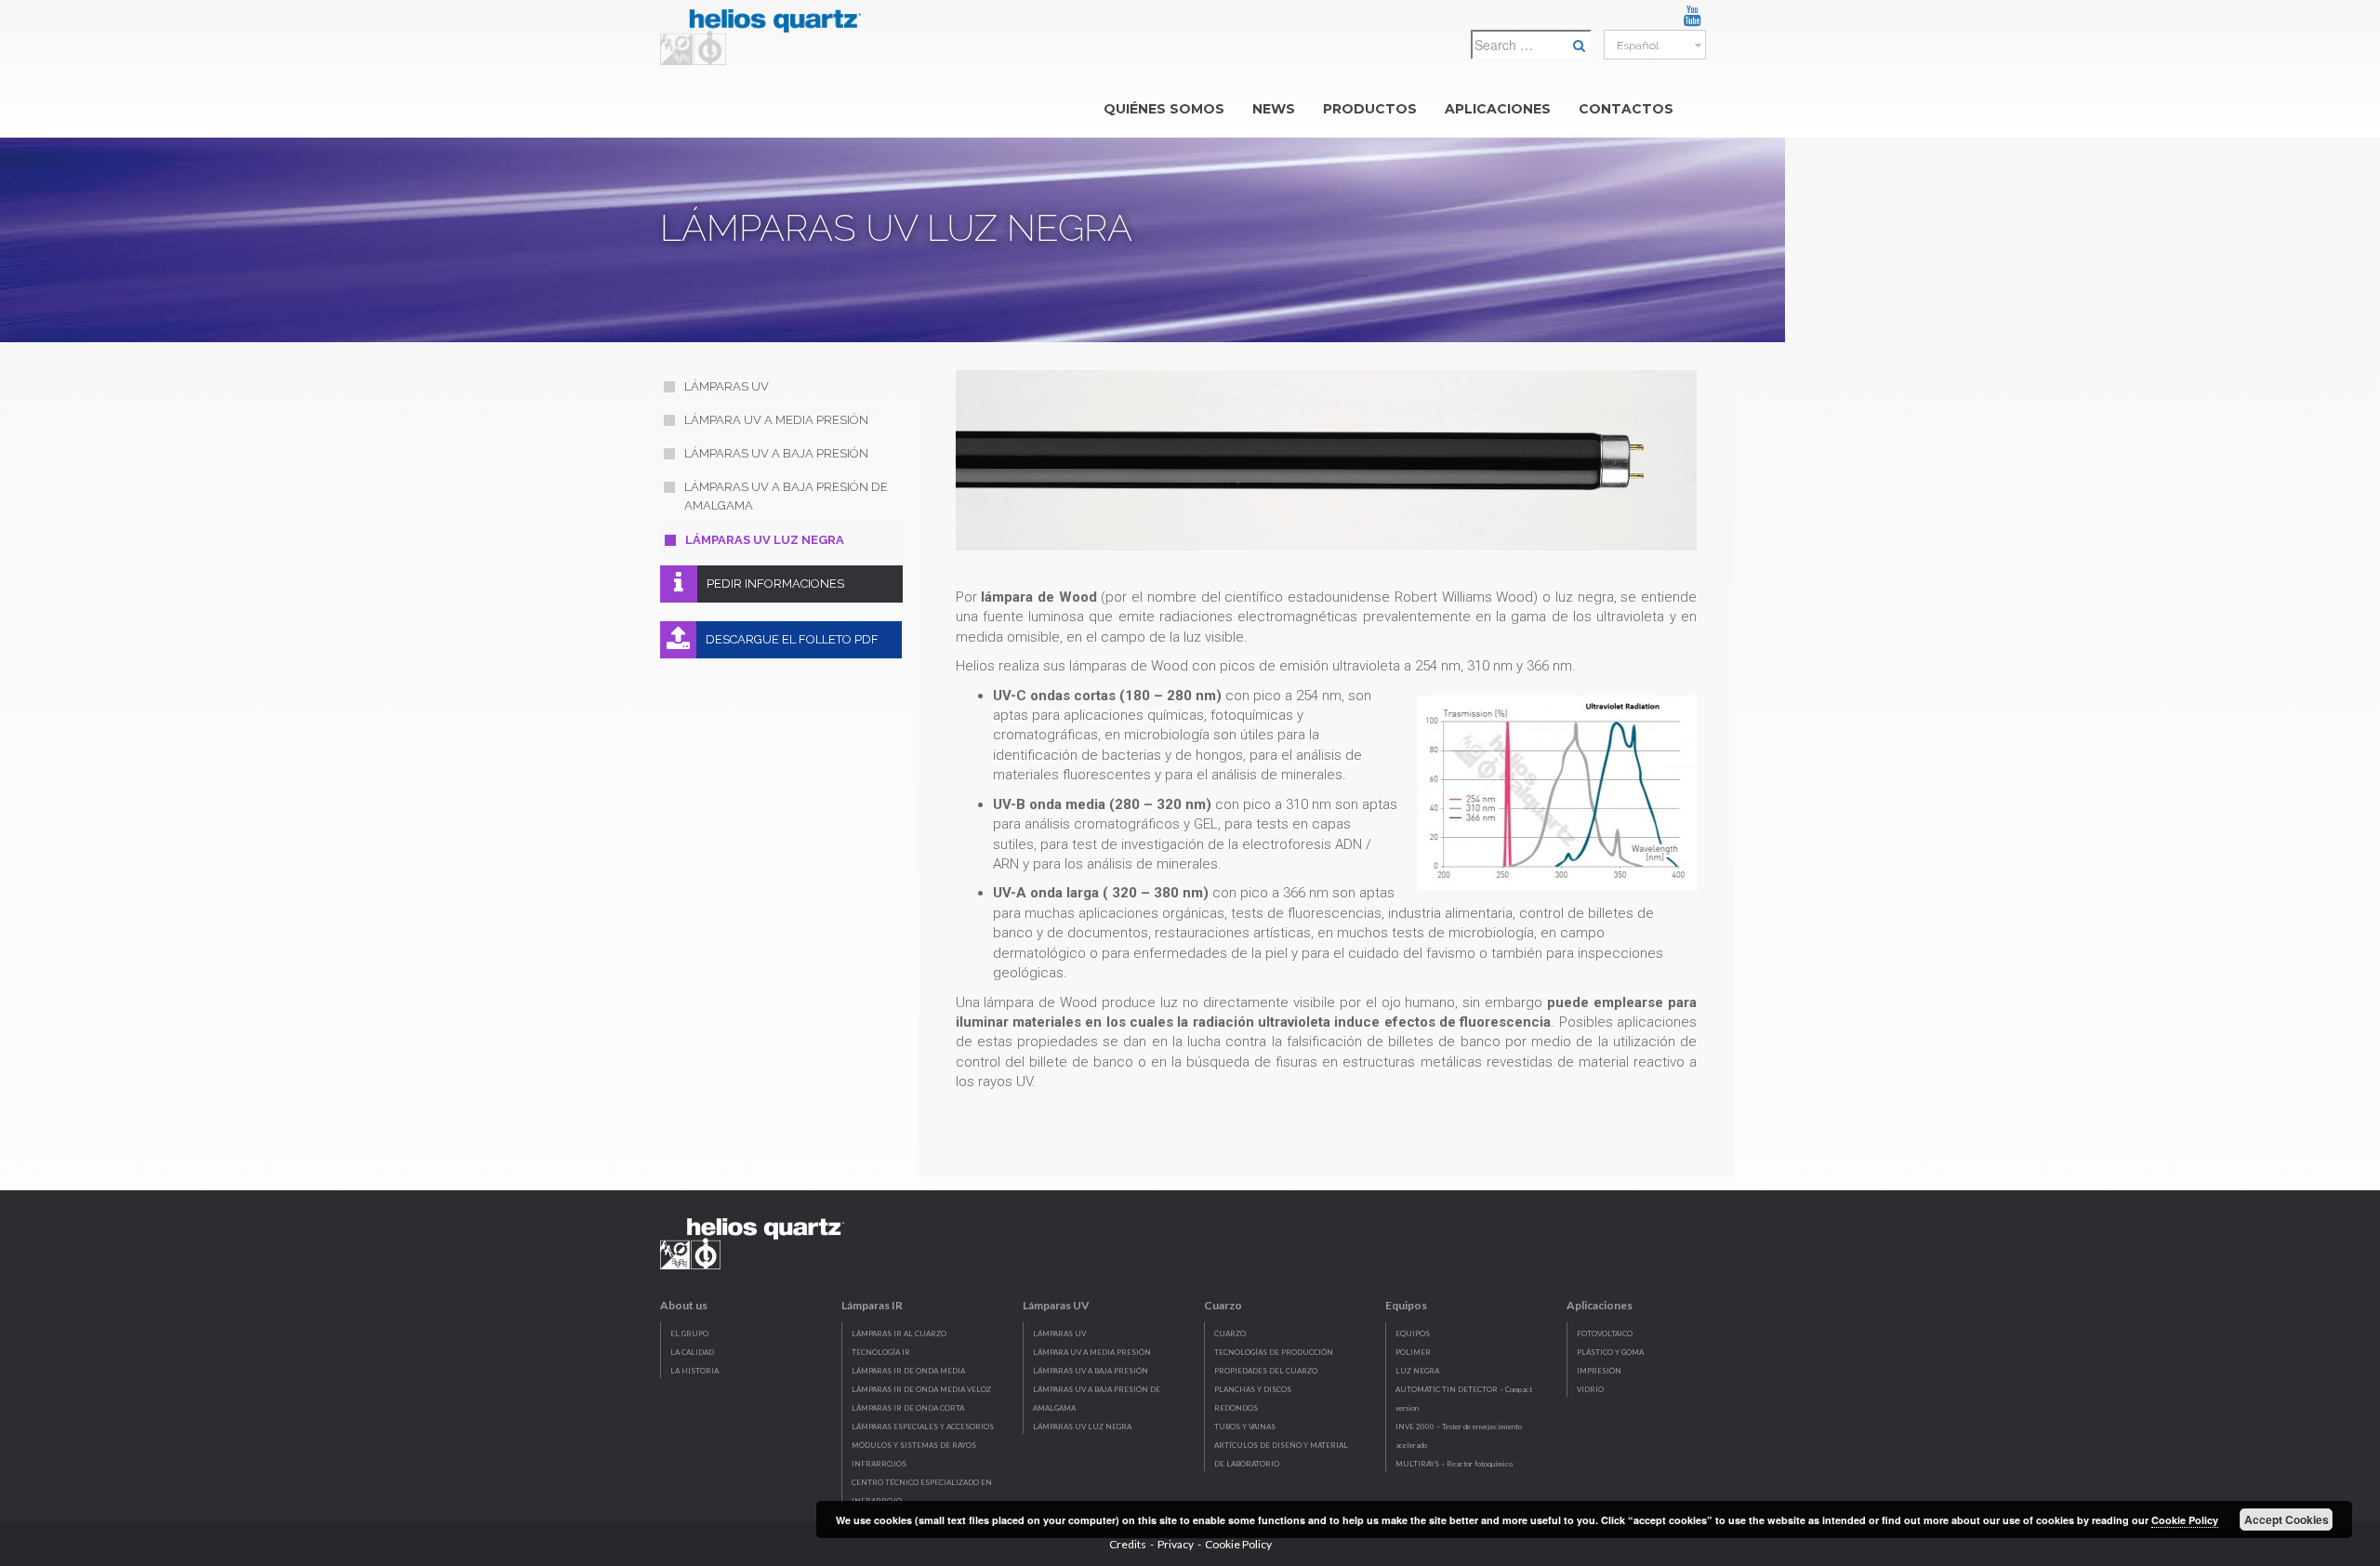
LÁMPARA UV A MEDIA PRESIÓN (1092, 1352)
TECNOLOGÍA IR (881, 1352)
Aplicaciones (1498, 109)
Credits (1128, 1544)
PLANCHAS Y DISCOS (1253, 1389)
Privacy (1176, 1544)
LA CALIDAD (692, 1352)
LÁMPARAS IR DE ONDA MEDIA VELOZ (921, 1389)
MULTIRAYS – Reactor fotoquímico (1454, 1464)
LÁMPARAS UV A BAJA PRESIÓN (1091, 1371)
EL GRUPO (689, 1334)
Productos (1370, 109)
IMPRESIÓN (1599, 1371)
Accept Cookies (2287, 1520)
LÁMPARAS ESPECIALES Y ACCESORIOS (923, 1427)
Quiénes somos (1164, 109)
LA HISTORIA (694, 1371)
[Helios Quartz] (765, 33)
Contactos (1626, 109)
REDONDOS (1236, 1408)
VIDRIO (1590, 1389)
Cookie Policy (1238, 1544)
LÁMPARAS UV (1059, 1334)
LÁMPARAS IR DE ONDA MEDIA (908, 1371)
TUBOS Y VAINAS (1245, 1427)
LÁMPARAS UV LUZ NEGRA (1082, 1427)
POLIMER (1413, 1352)
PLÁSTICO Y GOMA (1610, 1352)
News (1274, 109)
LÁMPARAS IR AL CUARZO (899, 1334)
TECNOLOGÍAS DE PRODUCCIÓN (1274, 1352)
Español (1636, 46)
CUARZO (1230, 1334)
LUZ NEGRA (1417, 1371)
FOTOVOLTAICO (1605, 1334)
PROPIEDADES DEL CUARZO (1266, 1371)
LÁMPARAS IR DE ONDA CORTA (908, 1408)
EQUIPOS (1413, 1334)
